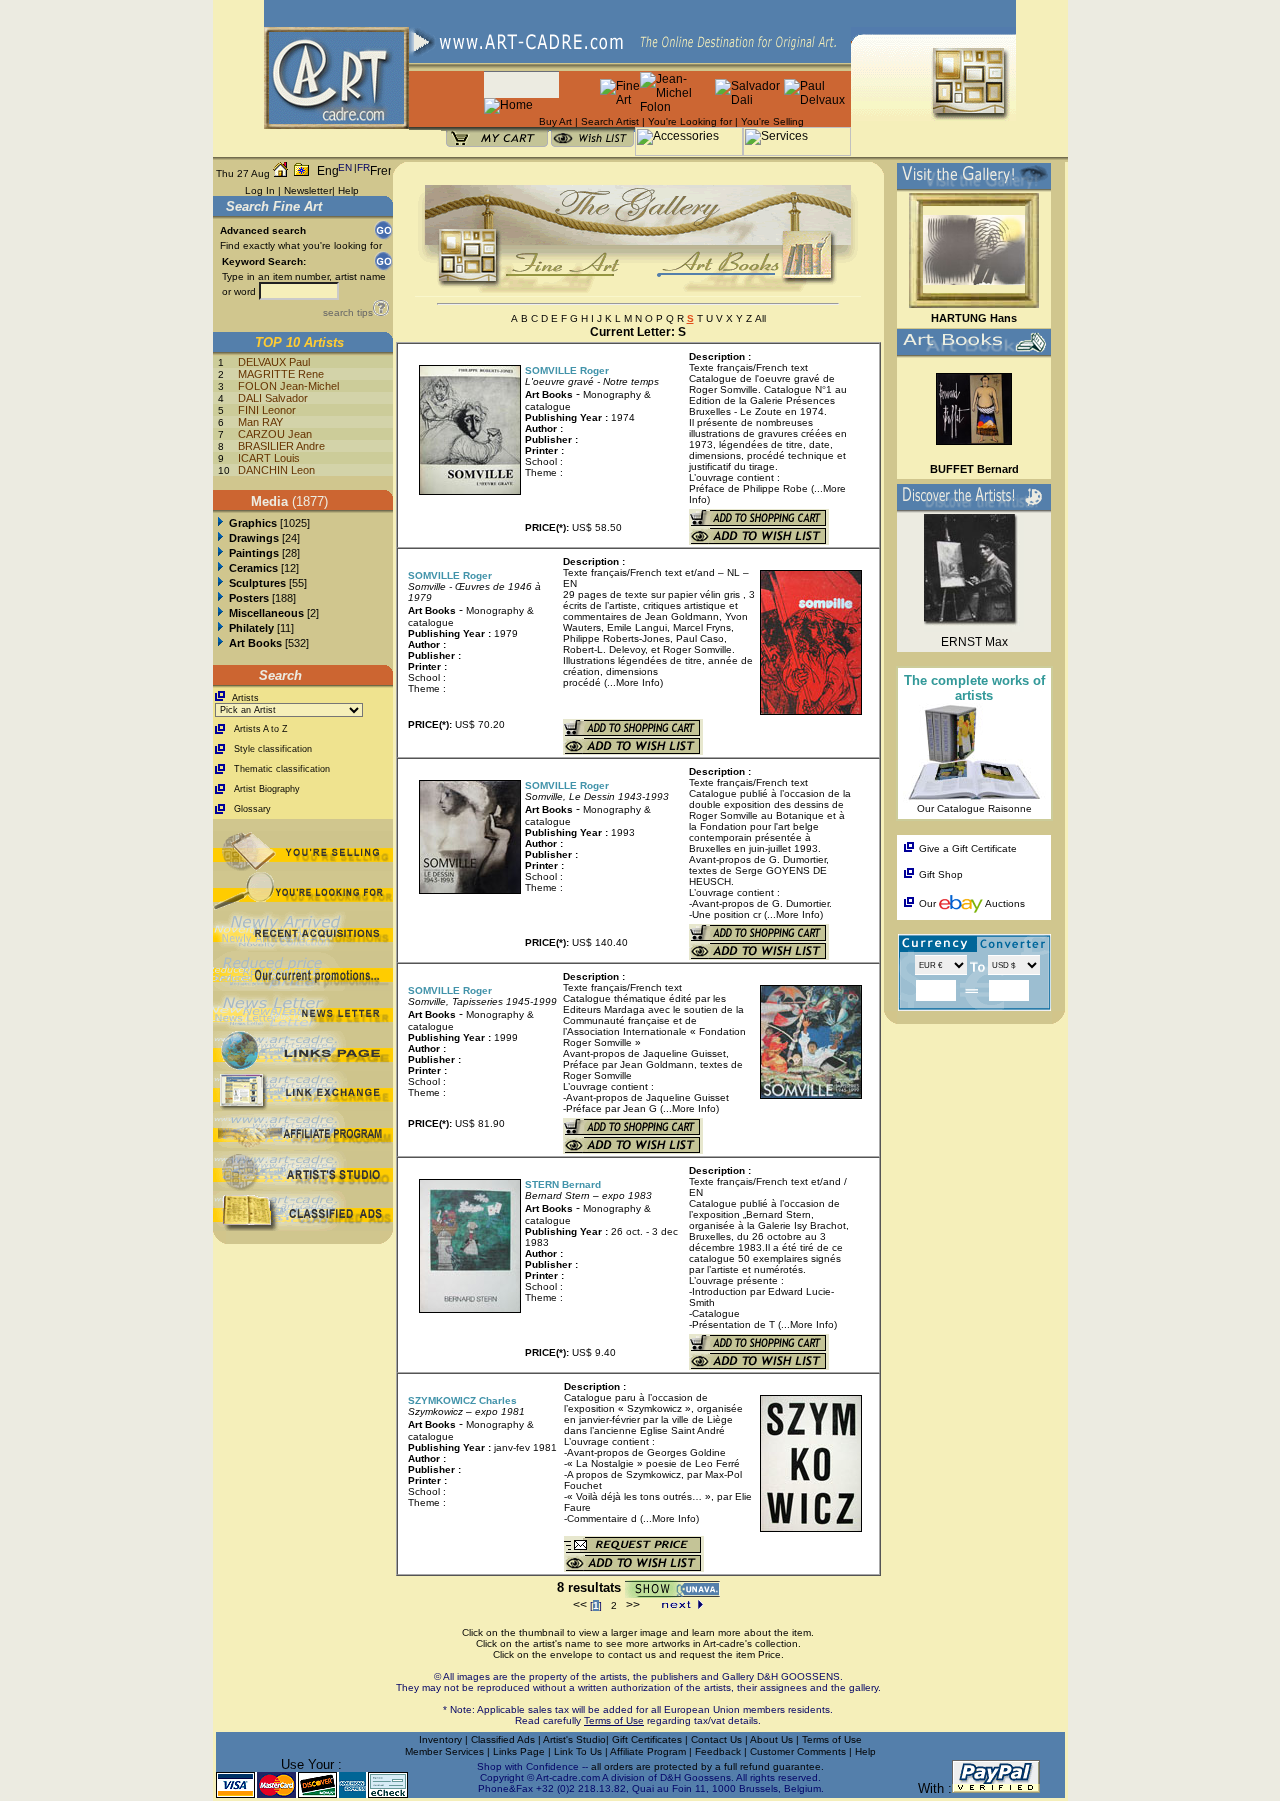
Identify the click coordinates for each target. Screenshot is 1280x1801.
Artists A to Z (261, 729)
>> (633, 1605)
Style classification (273, 749)
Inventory (440, 1739)
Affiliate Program (648, 1751)
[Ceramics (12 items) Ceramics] (220, 568)
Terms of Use (832, 1739)
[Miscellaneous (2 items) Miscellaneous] (220, 613)
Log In (260, 190)
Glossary (252, 809)
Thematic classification (282, 769)
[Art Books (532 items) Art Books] (220, 643)
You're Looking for (690, 121)
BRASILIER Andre (281, 446)
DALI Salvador (273, 398)
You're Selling (772, 121)
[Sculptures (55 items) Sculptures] (220, 583)
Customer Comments (798, 1751)
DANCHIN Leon (276, 470)
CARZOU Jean (275, 434)
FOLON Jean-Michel (288, 386)
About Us (773, 1739)
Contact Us (716, 1739)
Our (927, 903)
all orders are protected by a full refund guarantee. (707, 1766)
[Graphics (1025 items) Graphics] (220, 523)
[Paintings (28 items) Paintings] (220, 553)
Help (348, 190)
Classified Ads (503, 1739)
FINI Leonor (267, 410)
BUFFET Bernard (974, 469)
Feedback (718, 1751)
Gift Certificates (647, 1739)
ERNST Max (974, 642)
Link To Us (579, 1751)
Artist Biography (267, 789)
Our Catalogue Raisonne (974, 808)
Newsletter (308, 190)
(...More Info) (633, 682)
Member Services (444, 1751)
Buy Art (555, 121)
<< (580, 1605)
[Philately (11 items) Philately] (220, 628)
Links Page (520, 1751)
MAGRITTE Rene (281, 374)
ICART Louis (269, 458)
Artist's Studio (574, 1739)
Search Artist (610, 121)
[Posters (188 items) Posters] (220, 598)
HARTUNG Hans (974, 318)
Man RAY (260, 422)
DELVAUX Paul (274, 362)
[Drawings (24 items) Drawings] (220, 538)
